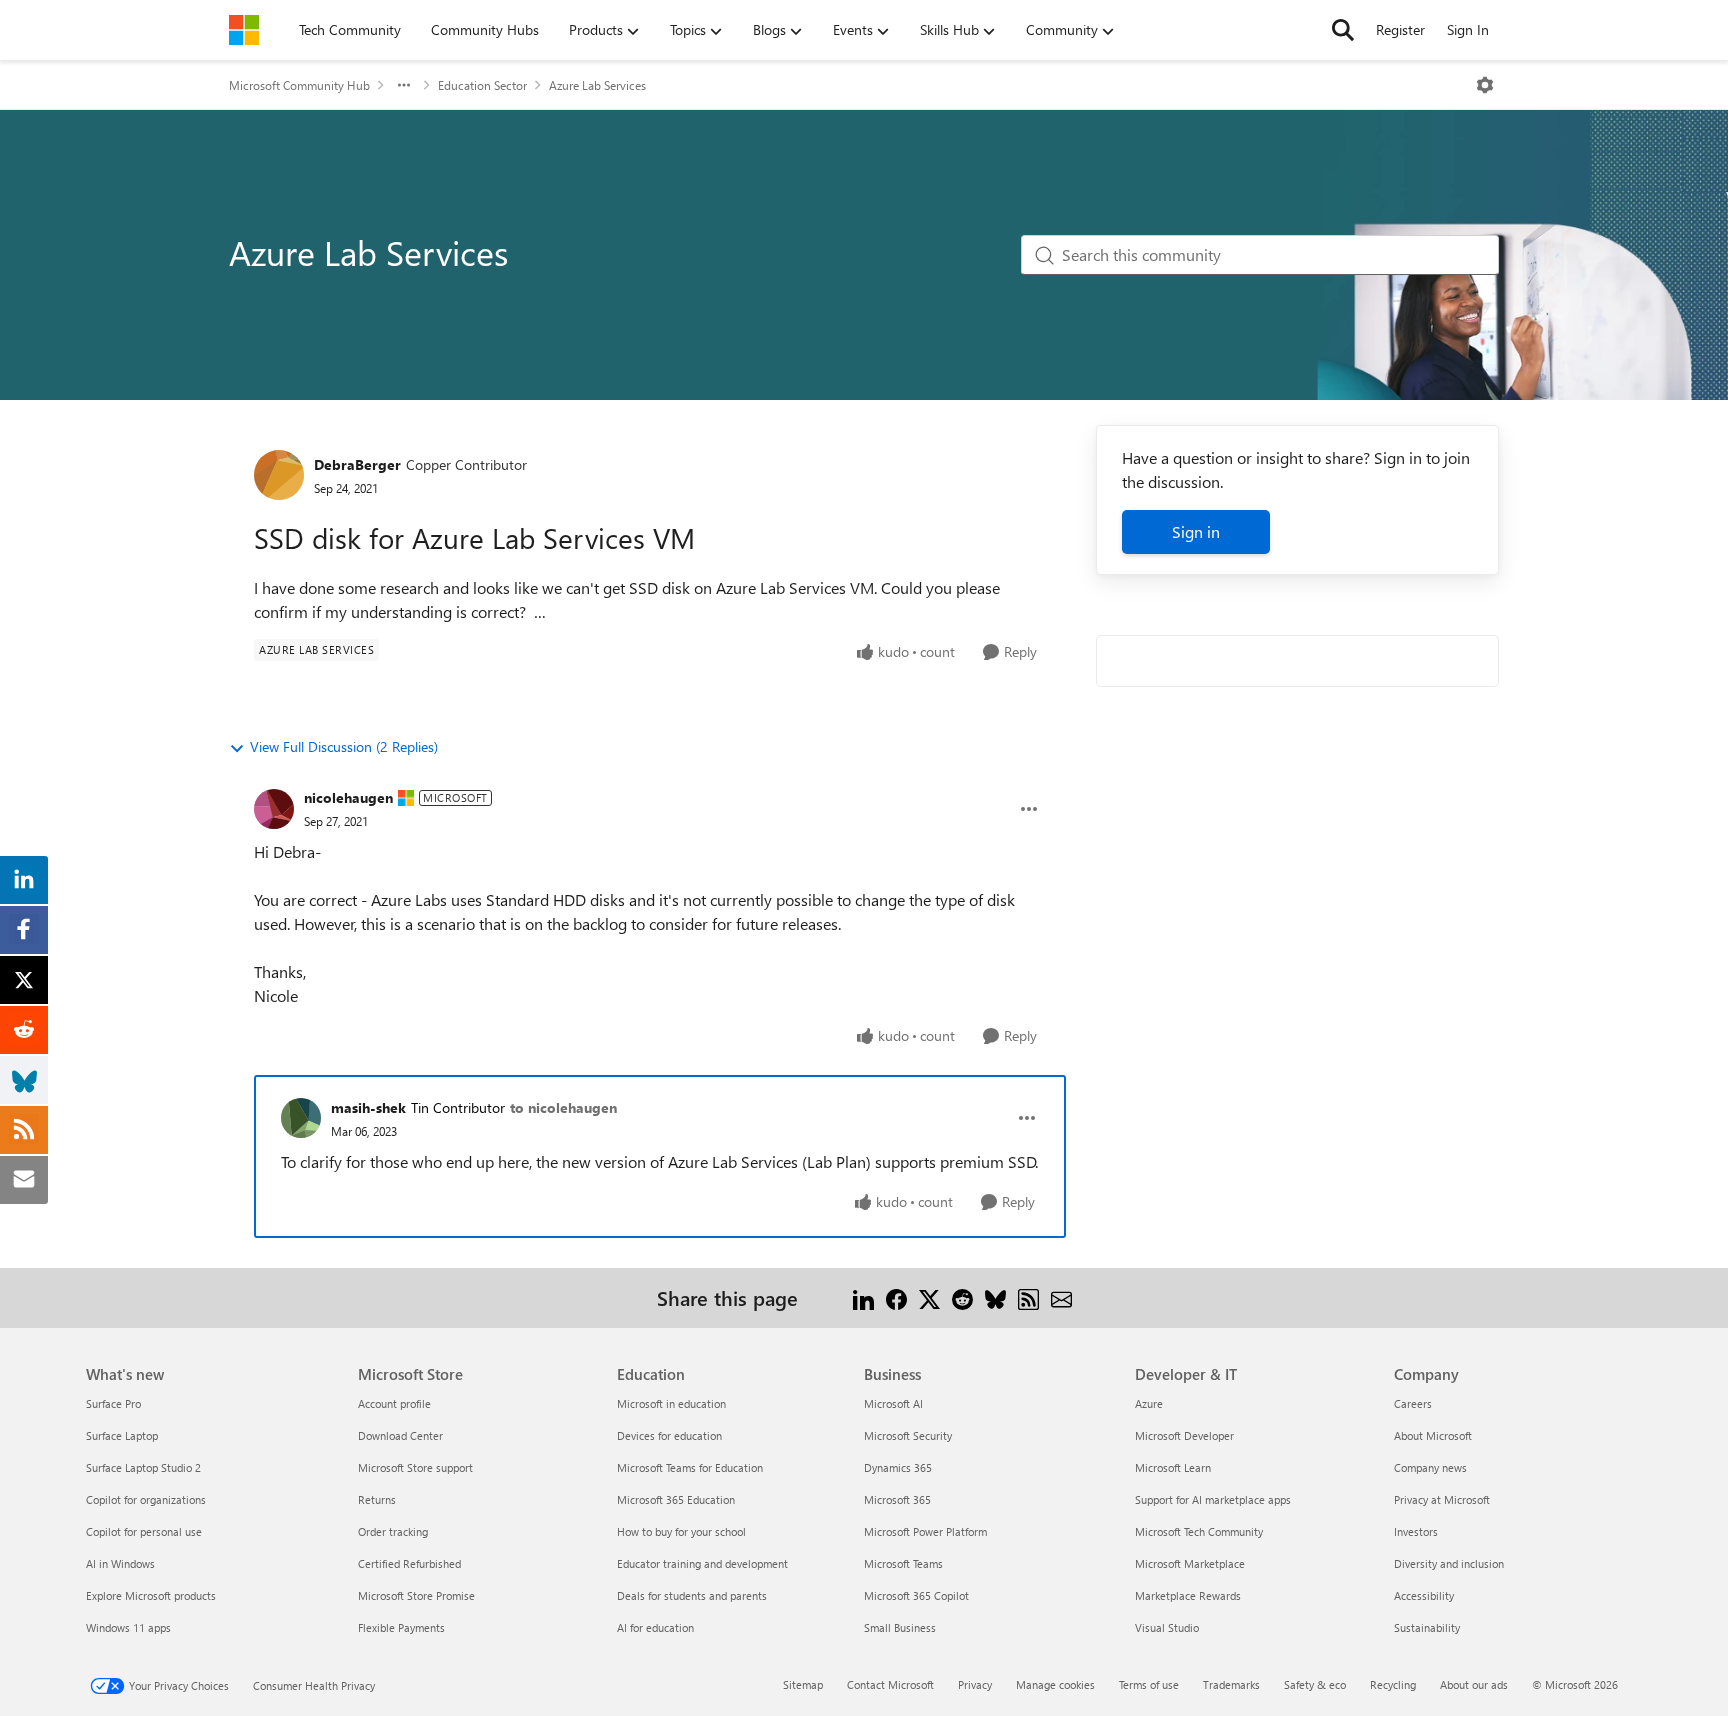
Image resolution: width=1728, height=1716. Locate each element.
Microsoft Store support (415, 1467)
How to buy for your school (681, 1531)
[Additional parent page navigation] (404, 85)
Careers (1413, 1403)
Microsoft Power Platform (925, 1531)
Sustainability (1427, 1627)
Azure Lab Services (597, 85)
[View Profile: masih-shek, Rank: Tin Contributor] (301, 1118)
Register (1400, 29)
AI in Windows (120, 1563)
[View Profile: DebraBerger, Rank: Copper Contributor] (279, 475)
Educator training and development (702, 1563)
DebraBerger (357, 464)
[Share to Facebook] (896, 1297)
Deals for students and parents (692, 1595)
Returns (377, 1499)
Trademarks (1231, 1684)
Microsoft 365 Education (676, 1499)
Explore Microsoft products (151, 1595)
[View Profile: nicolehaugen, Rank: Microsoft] (274, 809)
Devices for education (669, 1435)
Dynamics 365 (898, 1467)
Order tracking (393, 1531)
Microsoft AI (893, 1403)
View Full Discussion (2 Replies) (344, 746)
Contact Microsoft (890, 1684)
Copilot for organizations (146, 1499)
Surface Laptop (122, 1435)
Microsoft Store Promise (416, 1595)
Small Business (900, 1627)
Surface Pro (113, 1403)
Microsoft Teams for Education (690, 1467)
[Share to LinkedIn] (863, 1297)
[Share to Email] (1061, 1297)
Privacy (975, 1684)
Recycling (1393, 1684)
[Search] (1343, 30)
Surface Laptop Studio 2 (143, 1467)
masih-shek (368, 1107)
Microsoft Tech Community (1199, 1531)
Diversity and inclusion (1449, 1563)
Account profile (394, 1403)
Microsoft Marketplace (1190, 1563)
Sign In (1468, 29)
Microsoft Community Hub (299, 85)
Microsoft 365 (897, 1499)
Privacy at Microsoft (1442, 1499)
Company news (1430, 1467)
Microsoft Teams (903, 1563)
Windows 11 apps (128, 1627)
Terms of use (1149, 1684)
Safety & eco (1315, 1684)
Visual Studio (1167, 1627)
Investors (1416, 1531)
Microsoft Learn (1173, 1467)
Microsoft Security (908, 1435)
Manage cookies (1055, 1684)
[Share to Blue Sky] (995, 1297)
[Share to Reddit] (962, 1297)
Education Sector (482, 85)
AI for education (655, 1627)
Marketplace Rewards (1188, 1595)
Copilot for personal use (144, 1531)
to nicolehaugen (563, 1107)
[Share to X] (929, 1297)
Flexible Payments (401, 1627)
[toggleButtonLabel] (1485, 85)
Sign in (1196, 531)
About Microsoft (1433, 1435)
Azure (1149, 1403)
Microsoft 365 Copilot (916, 1595)
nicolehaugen (348, 797)
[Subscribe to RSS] (1028, 1297)
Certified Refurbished (409, 1563)
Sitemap (803, 1684)
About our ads (1474, 1684)
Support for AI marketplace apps (1213, 1499)
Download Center (400, 1435)
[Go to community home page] (244, 30)
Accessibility (1424, 1595)
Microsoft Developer (1184, 1435)
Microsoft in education (671, 1403)
